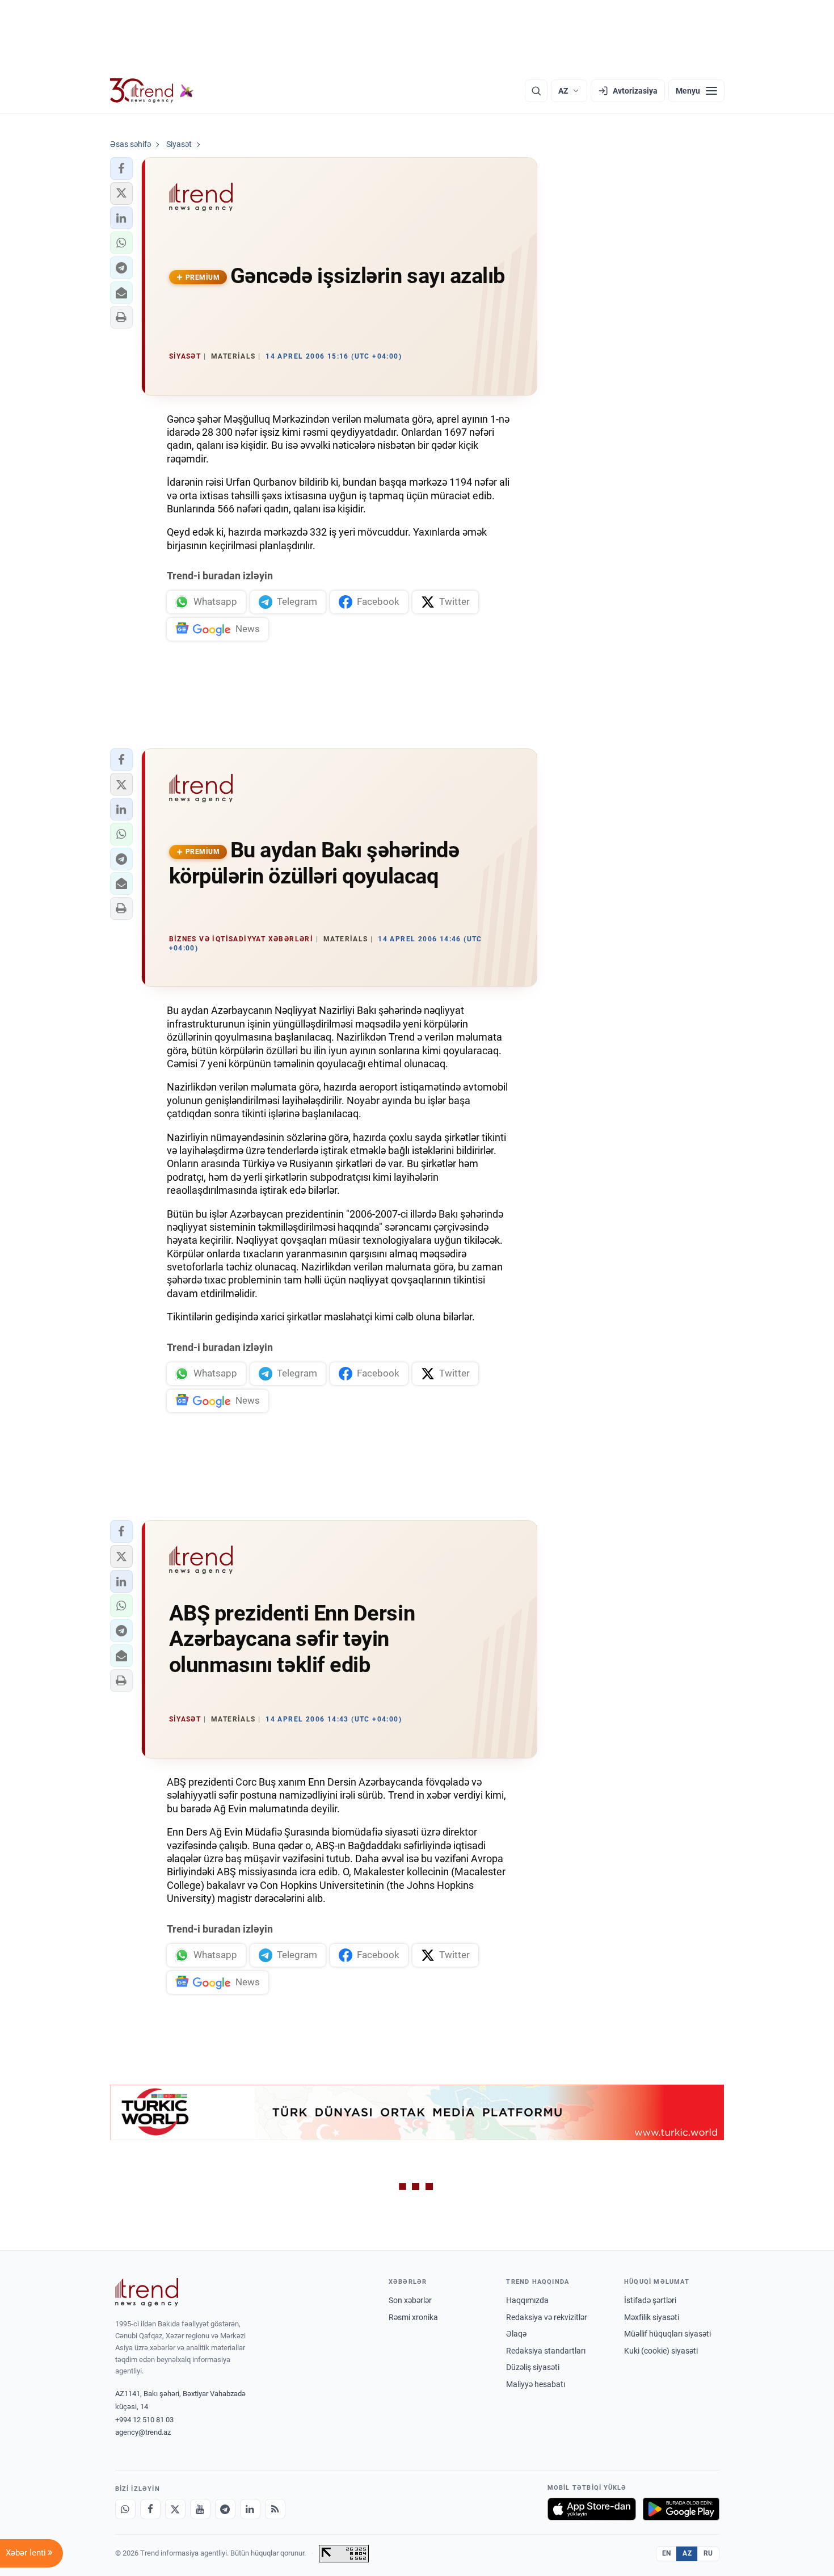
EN (667, 2553)
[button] (121, 169)
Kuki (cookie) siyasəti (661, 2351)
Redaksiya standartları (546, 2351)
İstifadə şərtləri (650, 2300)
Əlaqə (516, 2334)
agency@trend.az (143, 2432)
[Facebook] (150, 2509)
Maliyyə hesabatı (536, 2384)
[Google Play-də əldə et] (681, 2509)
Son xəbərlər (410, 2300)
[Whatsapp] (125, 2509)
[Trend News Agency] (147, 2292)
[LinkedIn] (250, 2509)
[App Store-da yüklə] (592, 2509)
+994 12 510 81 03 (144, 2420)
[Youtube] (200, 2509)
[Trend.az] (152, 91)
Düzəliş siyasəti (533, 2367)
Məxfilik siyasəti (652, 2317)
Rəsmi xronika (413, 2317)
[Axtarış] (536, 91)
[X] (175, 2509)
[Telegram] (225, 2509)
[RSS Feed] (275, 2509)
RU (708, 2553)
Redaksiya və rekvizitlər (547, 2317)
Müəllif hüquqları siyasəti (667, 2334)
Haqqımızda (527, 2300)
